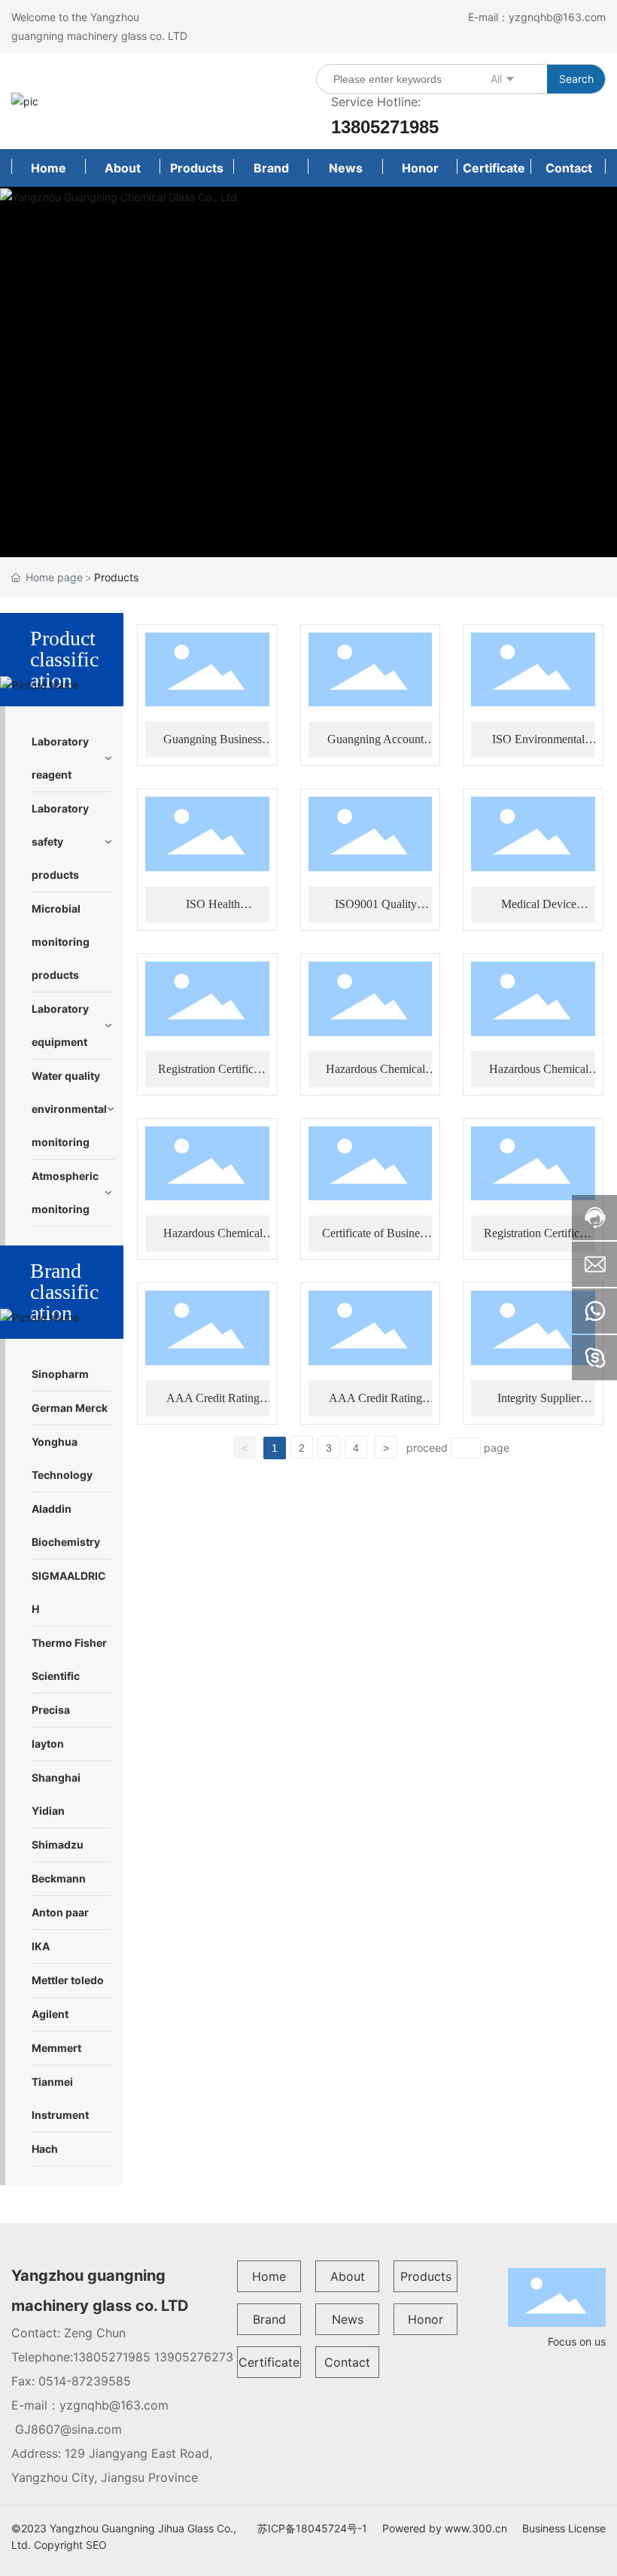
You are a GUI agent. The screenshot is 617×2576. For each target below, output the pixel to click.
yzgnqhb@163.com (557, 17)
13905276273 (194, 2357)
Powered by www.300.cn (445, 2528)
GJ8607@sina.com (68, 2429)
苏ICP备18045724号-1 (312, 2528)
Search (576, 79)
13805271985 (385, 127)
